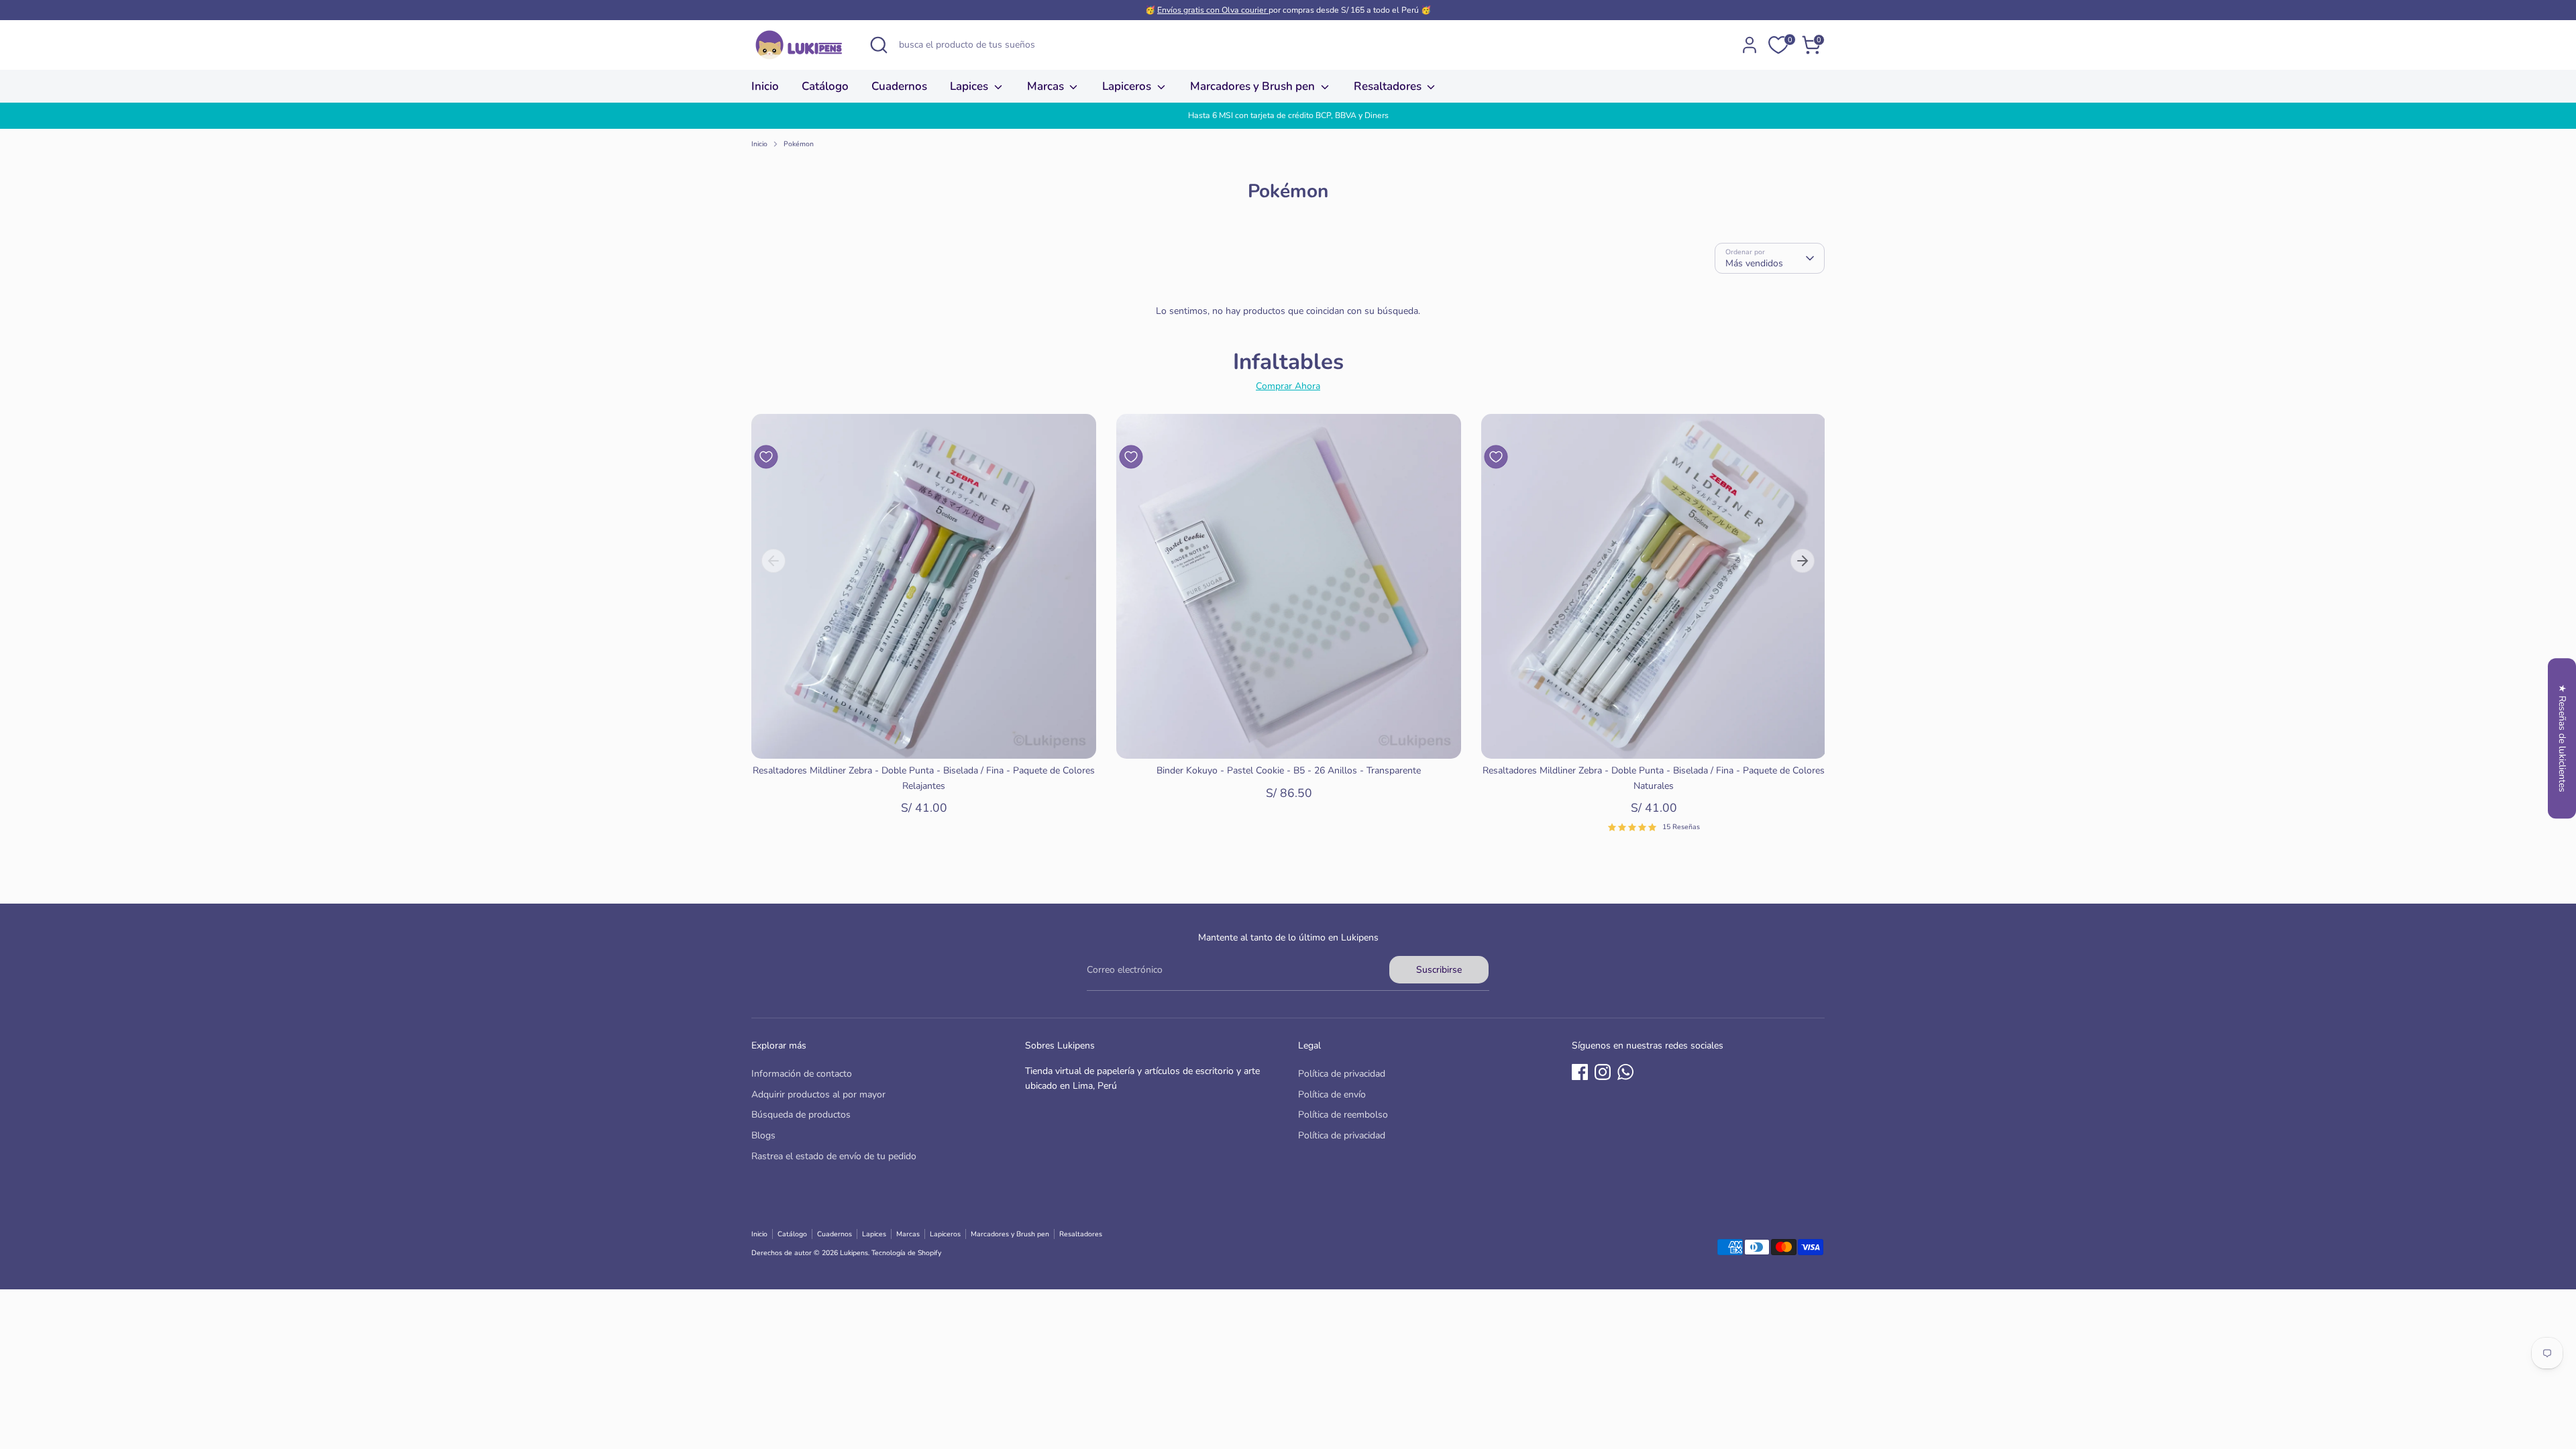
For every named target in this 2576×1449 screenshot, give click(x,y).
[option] (914, 628)
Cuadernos (899, 86)
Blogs (763, 1135)
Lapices (970, 86)
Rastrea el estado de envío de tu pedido (834, 1156)
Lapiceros (1128, 86)
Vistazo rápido (924, 738)
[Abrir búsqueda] (879, 45)
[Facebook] (1580, 1072)
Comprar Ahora (1288, 386)
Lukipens (854, 1253)
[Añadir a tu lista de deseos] (766, 457)
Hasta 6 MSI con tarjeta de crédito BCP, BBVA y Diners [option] (1288, 115)
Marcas (1047, 86)
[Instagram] (1603, 1072)
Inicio (765, 86)
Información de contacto (802, 1074)
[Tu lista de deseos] (1778, 45)
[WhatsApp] (1625, 1072)
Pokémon (799, 144)
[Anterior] (773, 561)
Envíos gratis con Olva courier (1213, 10)
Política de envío (1332, 1094)
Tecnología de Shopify (906, 1253)
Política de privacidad (1342, 1074)
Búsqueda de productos (801, 1115)
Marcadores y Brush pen (1254, 86)
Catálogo (825, 86)
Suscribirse (1439, 970)
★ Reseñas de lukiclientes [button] (2562, 738)
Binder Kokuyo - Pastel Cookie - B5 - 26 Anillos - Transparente (1289, 770)
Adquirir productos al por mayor (818, 1094)
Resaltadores (1389, 86)
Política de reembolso (1343, 1115)
